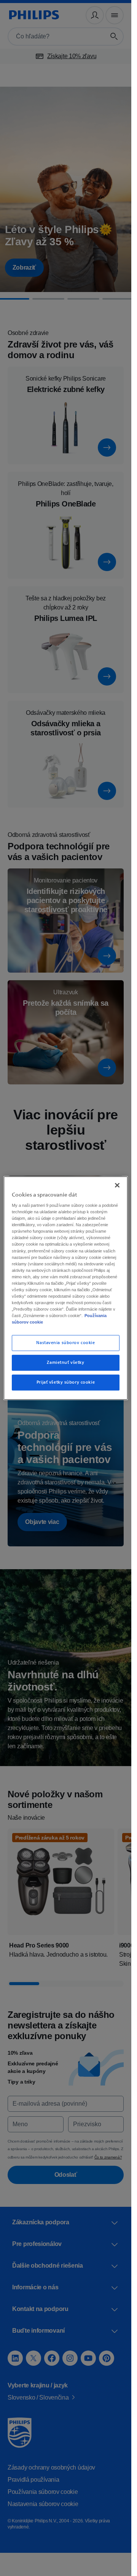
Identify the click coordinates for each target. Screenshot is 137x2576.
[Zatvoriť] (117, 1182)
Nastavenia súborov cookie (65, 1346)
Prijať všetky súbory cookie (66, 1386)
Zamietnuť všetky (65, 1366)
